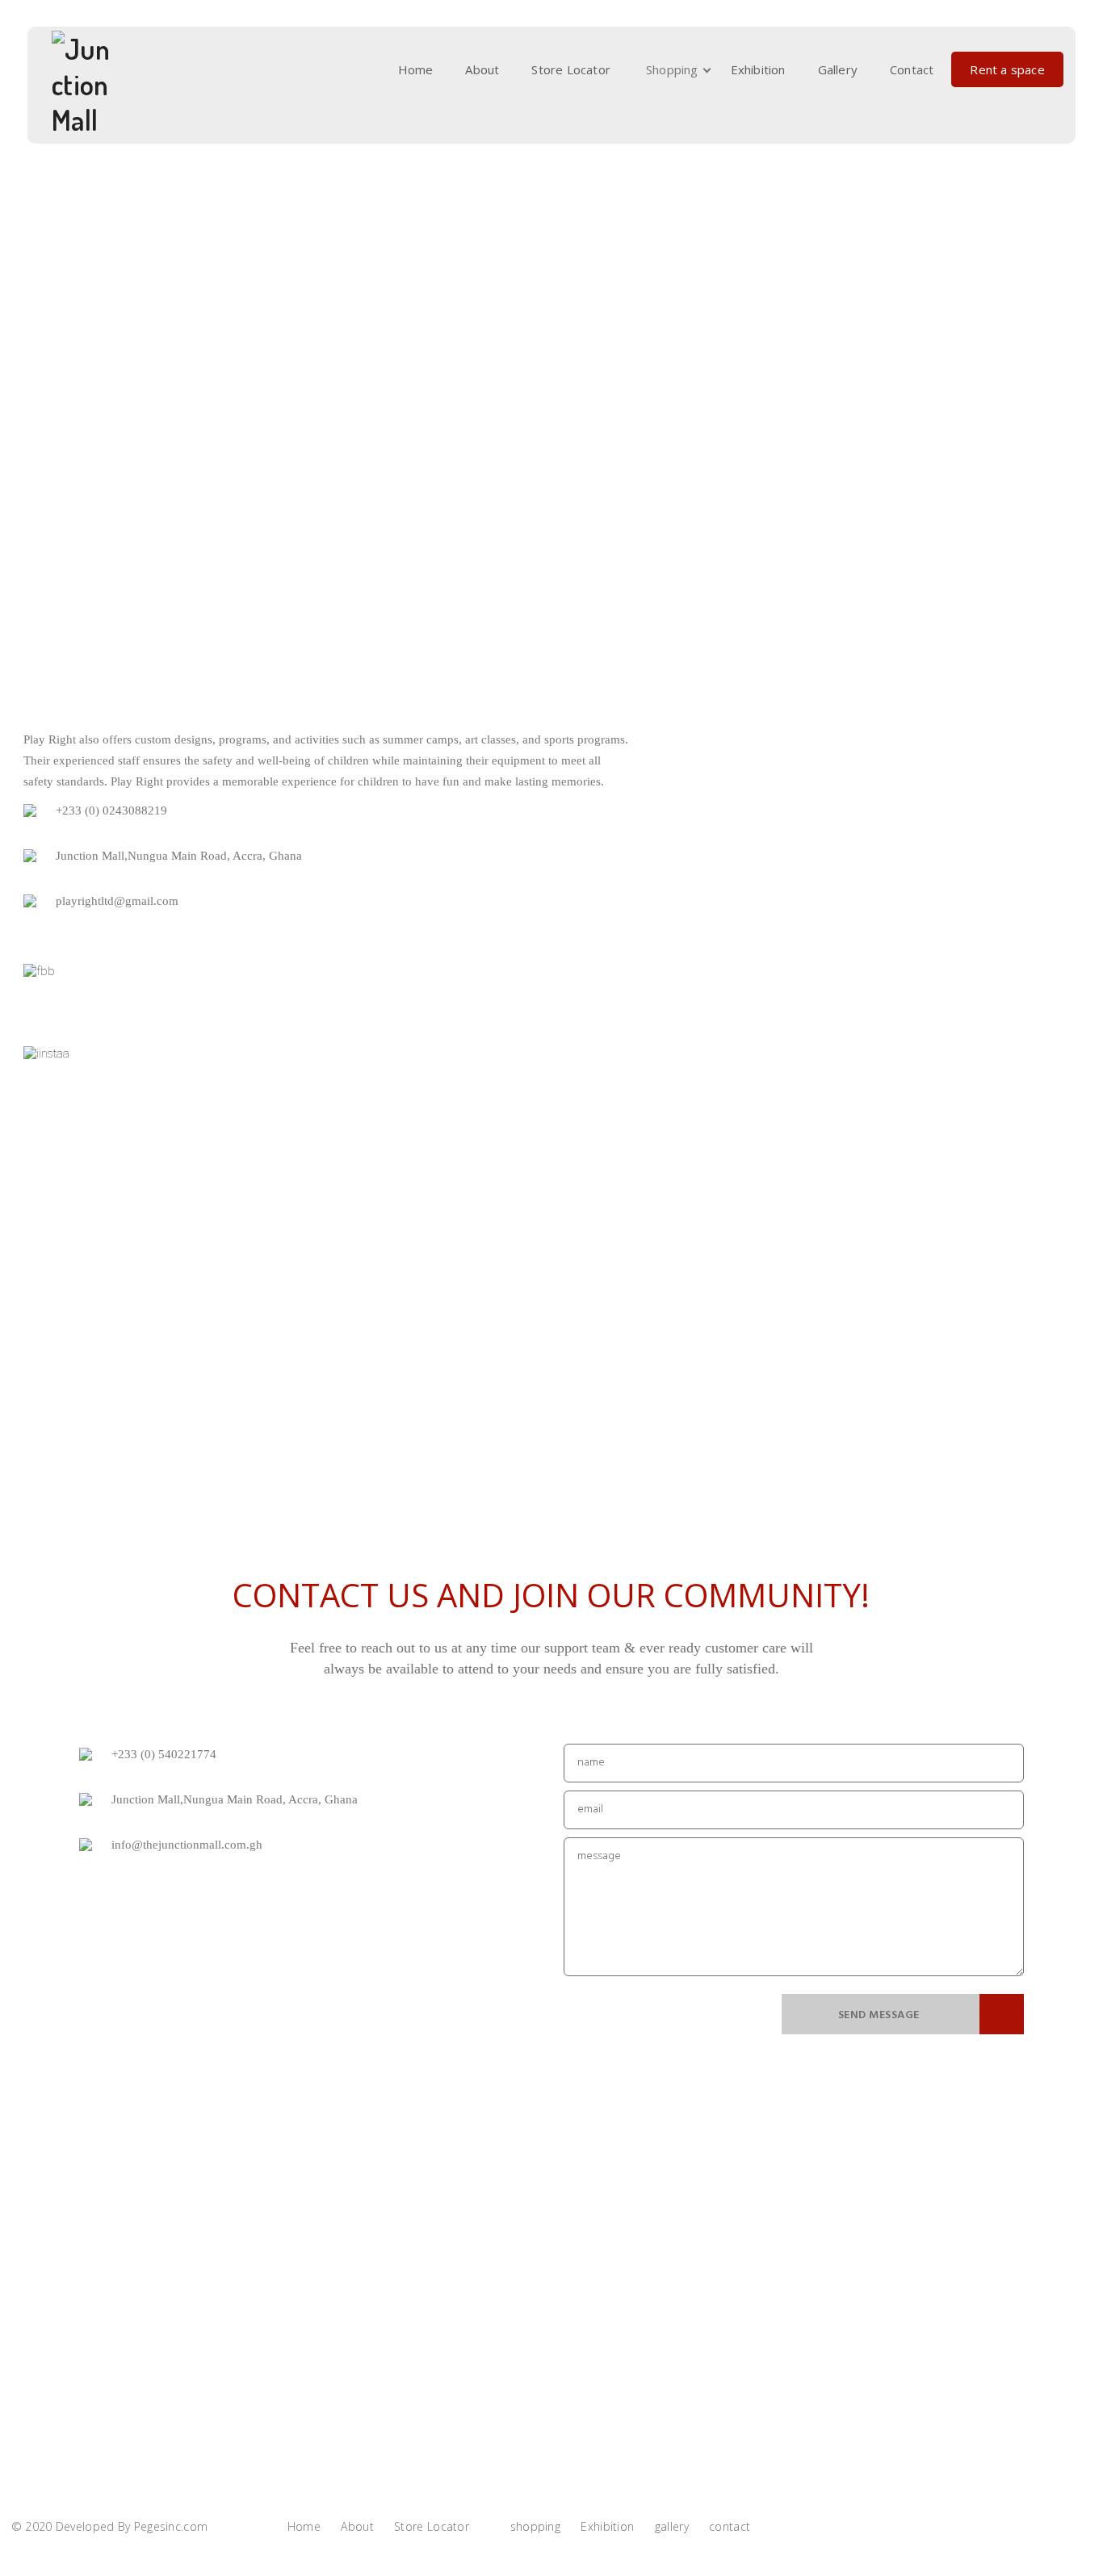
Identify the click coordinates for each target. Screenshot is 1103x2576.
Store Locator (571, 69)
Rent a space (1007, 69)
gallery (838, 69)
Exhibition (758, 69)
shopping (672, 69)
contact (912, 69)
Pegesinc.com (171, 2526)
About (482, 69)
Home (416, 69)
